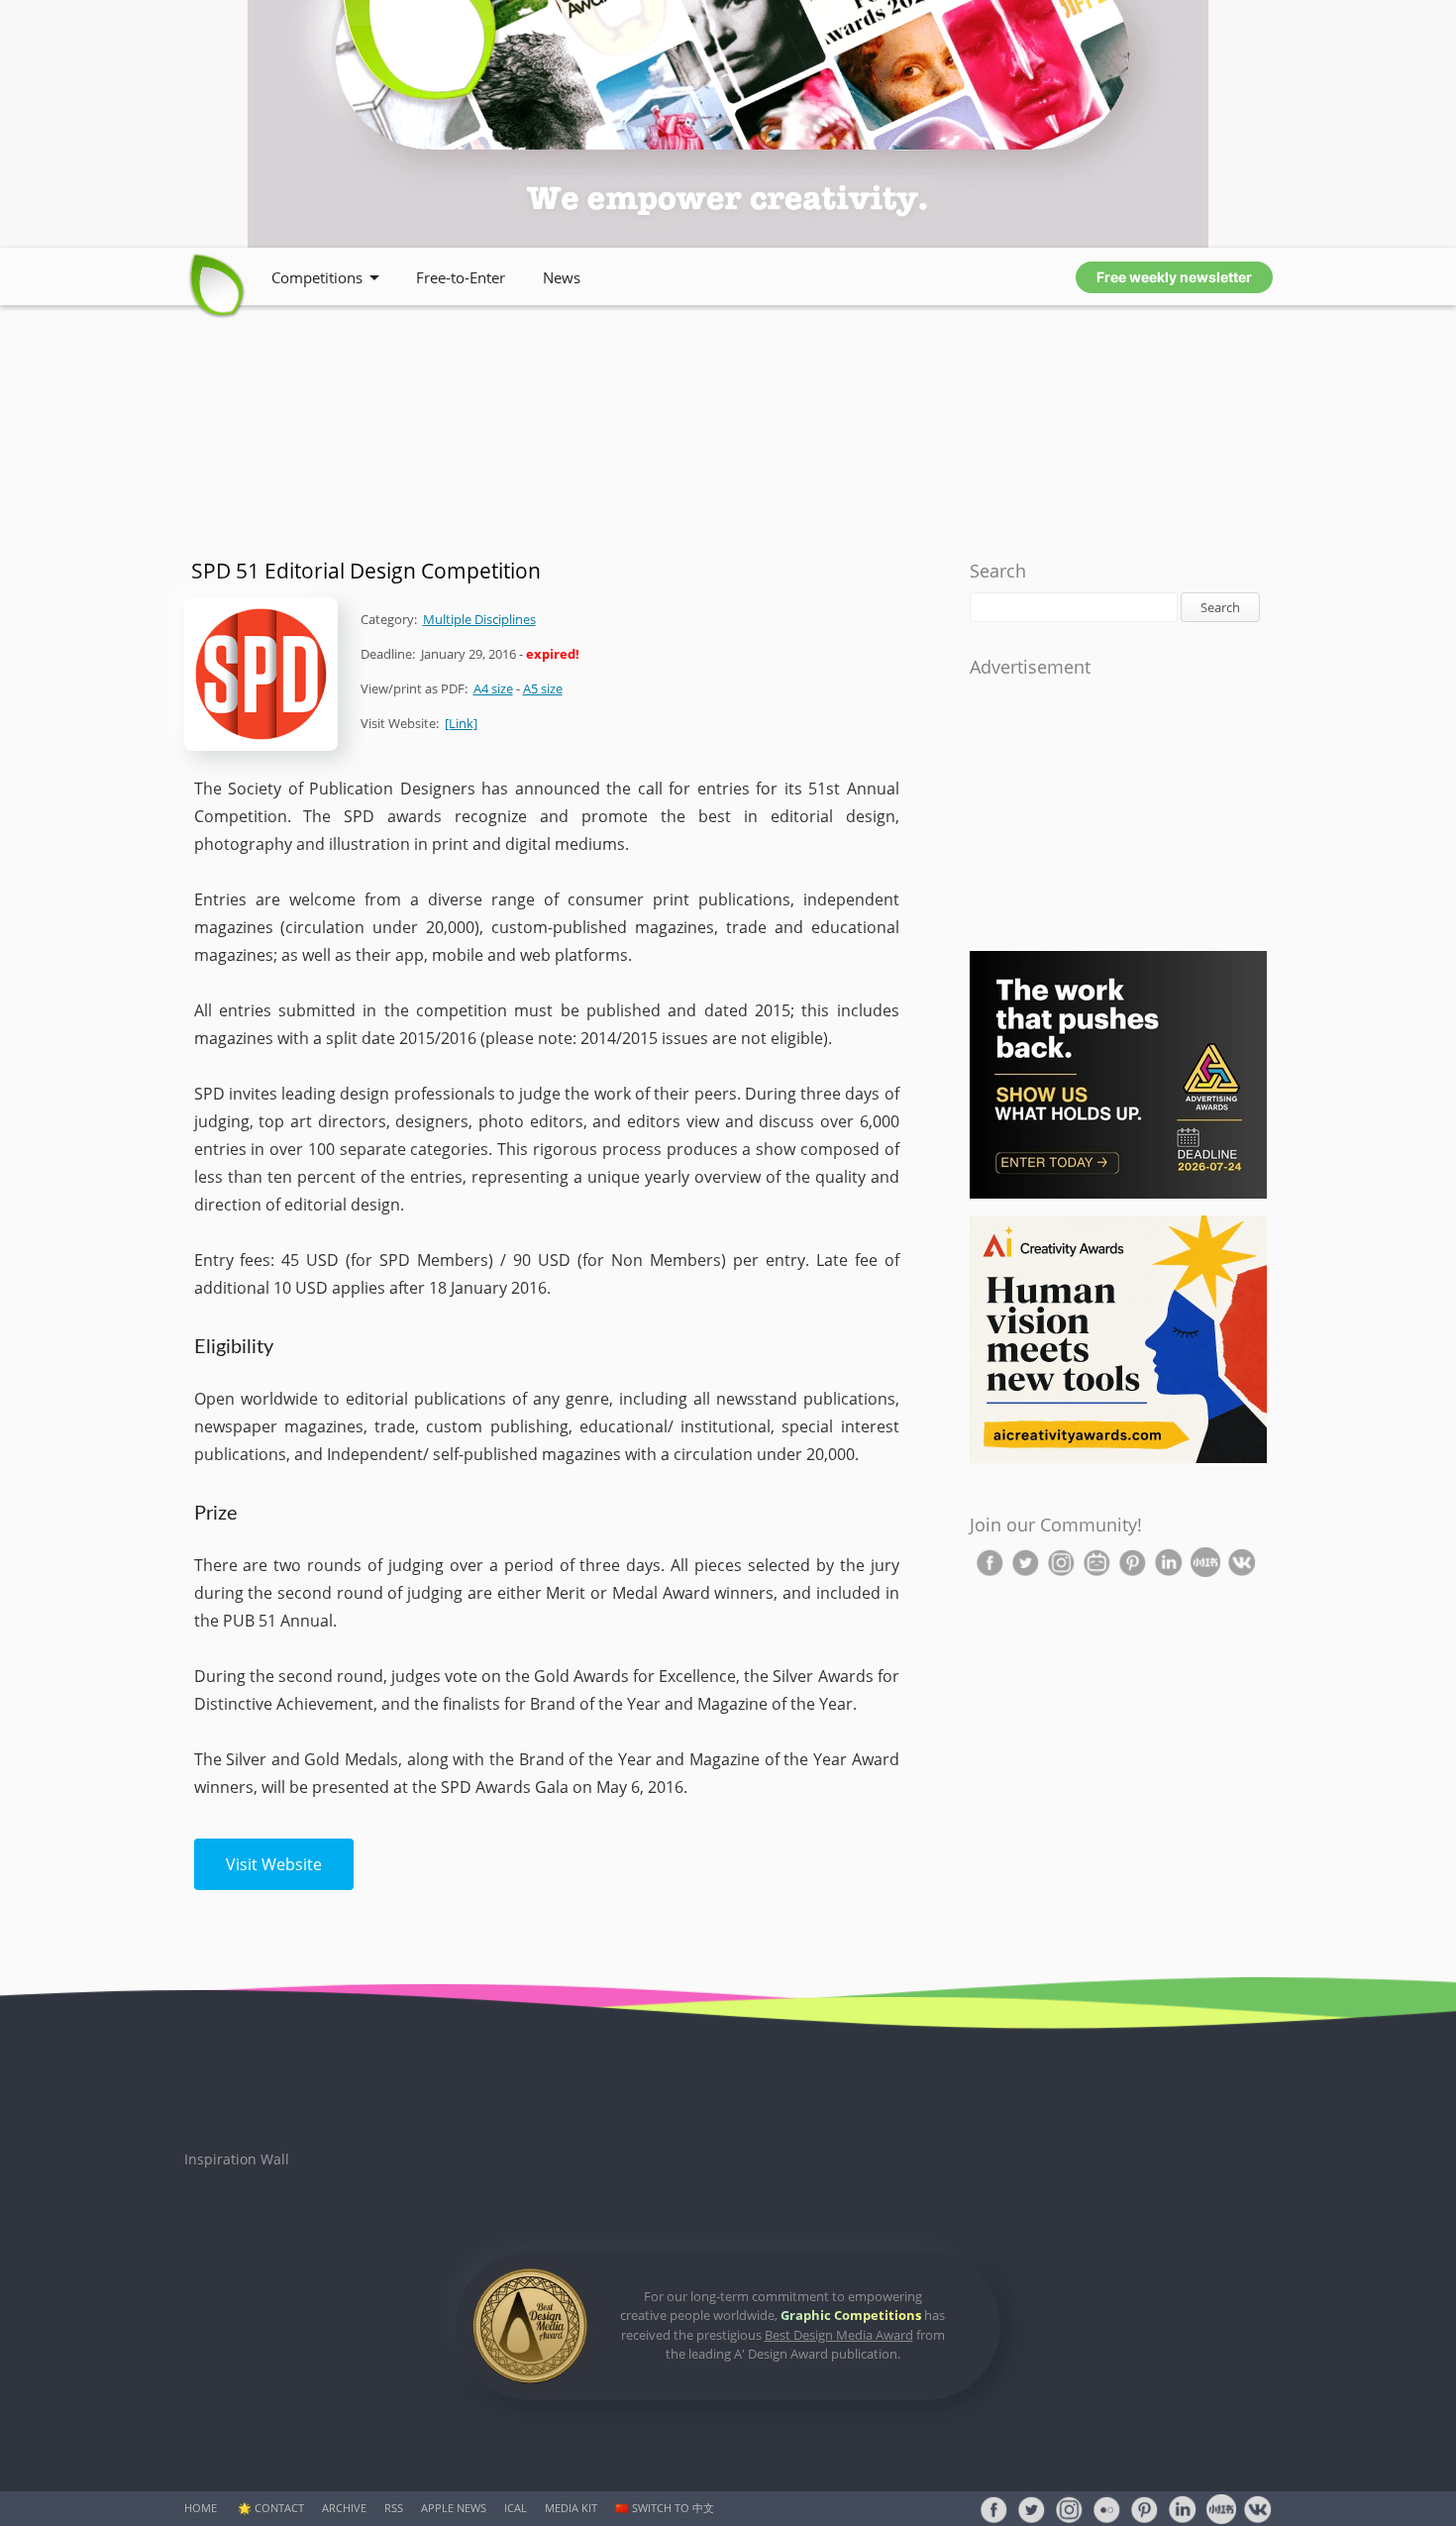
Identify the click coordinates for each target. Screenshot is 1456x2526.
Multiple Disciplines (479, 619)
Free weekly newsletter (1174, 277)
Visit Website (274, 1864)
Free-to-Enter (461, 277)
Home (201, 2508)
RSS (394, 2508)
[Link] (461, 723)
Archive (344, 2508)
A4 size (493, 688)
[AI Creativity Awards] (1118, 1459)
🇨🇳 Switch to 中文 (665, 2508)
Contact (279, 2508)
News (562, 277)
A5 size (543, 688)
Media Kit (571, 2508)
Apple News (454, 2508)
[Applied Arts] (1118, 1194)
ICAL (516, 2508)
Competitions (317, 277)
